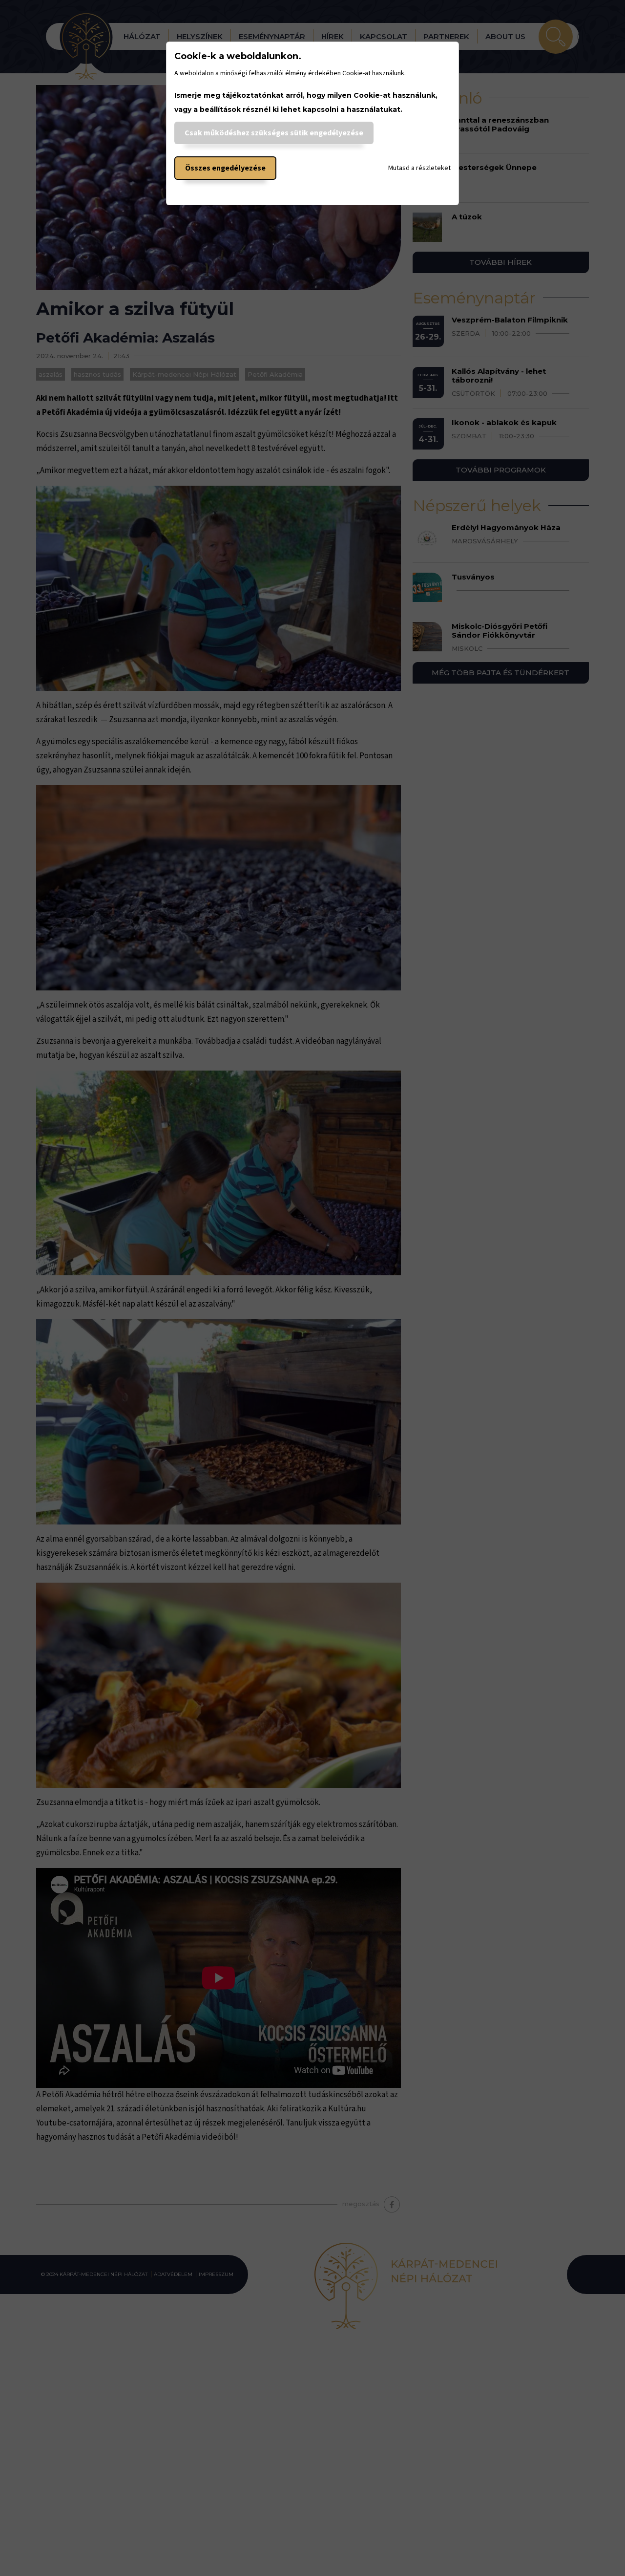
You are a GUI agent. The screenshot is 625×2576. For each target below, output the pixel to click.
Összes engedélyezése (225, 168)
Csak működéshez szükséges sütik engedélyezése (274, 133)
